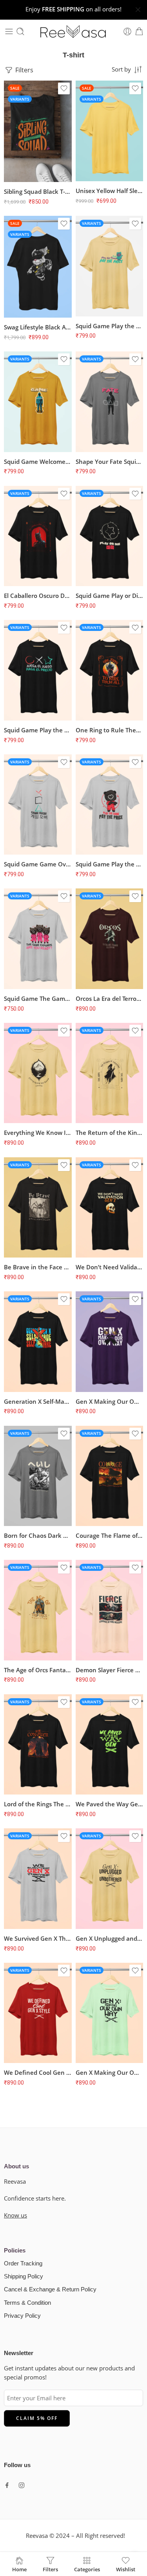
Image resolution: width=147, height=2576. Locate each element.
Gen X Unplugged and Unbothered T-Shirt (110, 1938)
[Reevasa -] (74, 31)
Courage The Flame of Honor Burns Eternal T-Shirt (110, 1535)
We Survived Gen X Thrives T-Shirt (38, 1938)
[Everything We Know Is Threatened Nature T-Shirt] (38, 1073)
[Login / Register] (127, 31)
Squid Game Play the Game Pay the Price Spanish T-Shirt (38, 730)
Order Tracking (23, 2263)
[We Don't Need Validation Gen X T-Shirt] (110, 1207)
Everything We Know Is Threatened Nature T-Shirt (38, 1133)
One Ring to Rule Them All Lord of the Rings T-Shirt (110, 730)
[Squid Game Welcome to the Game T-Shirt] (38, 402)
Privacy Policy (22, 2316)
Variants (20, 99)
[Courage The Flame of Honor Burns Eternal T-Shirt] (110, 1476)
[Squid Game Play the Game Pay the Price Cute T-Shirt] (110, 266)
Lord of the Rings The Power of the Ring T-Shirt (38, 1804)
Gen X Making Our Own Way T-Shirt (110, 1401)
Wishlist (126, 2569)
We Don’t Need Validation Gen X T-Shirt (110, 1267)
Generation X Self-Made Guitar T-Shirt (38, 1401)
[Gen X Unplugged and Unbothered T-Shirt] (110, 1878)
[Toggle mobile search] (20, 31)
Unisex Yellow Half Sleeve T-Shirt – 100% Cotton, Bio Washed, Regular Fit (110, 191)
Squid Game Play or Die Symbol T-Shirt (110, 596)
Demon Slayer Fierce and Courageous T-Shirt (110, 1670)
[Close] (138, 10)
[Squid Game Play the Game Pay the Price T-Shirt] (110, 804)
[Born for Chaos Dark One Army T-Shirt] (38, 1476)
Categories (87, 2569)
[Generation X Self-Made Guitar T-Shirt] (38, 1341)
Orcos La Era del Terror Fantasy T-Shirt (110, 998)
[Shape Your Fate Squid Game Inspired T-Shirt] (110, 402)
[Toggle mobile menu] (9, 31)
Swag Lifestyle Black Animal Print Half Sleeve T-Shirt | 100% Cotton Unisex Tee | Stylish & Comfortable (38, 327)
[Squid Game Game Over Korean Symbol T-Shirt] (38, 804)
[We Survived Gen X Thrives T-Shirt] (38, 1878)
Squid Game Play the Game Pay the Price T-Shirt (110, 864)
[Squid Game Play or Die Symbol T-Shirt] (110, 536)
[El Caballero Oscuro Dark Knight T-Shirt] (38, 536)
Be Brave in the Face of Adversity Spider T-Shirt (38, 1267)
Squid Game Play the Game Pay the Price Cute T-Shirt (110, 326)
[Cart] (139, 31)
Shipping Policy (24, 2276)
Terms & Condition (27, 2303)
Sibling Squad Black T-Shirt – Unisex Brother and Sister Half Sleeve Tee (38, 191)
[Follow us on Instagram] (22, 2485)
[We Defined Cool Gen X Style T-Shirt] (38, 2013)
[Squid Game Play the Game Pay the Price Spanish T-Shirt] (38, 670)
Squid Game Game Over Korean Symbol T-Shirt (38, 864)
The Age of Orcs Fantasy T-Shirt (38, 1670)
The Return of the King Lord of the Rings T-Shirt (110, 1133)
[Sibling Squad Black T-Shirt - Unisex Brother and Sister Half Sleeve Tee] (38, 131)
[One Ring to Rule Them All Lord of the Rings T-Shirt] (110, 670)
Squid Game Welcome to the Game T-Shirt (38, 462)
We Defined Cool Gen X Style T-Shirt (38, 2072)
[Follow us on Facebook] (7, 2485)
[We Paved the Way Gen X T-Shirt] (110, 1744)
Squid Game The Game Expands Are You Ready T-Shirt (38, 998)
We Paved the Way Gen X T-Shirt (110, 1804)
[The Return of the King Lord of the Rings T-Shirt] (110, 1073)
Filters (24, 70)
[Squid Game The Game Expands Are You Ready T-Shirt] (38, 939)
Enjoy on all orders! (73, 9)
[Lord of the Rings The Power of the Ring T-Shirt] (38, 1744)
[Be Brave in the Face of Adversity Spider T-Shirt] (38, 1207)
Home (19, 2569)
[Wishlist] (64, 88)
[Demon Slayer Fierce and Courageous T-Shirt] (110, 1610)
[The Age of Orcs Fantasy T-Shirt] (38, 1610)
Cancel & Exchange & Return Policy (50, 2289)
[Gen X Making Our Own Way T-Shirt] (110, 1341)
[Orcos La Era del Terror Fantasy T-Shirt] (110, 939)
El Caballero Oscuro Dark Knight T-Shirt (38, 596)
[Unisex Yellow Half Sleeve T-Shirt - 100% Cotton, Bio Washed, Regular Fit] (110, 131)
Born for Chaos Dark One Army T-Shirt (38, 1535)
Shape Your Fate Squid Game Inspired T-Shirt (110, 462)
